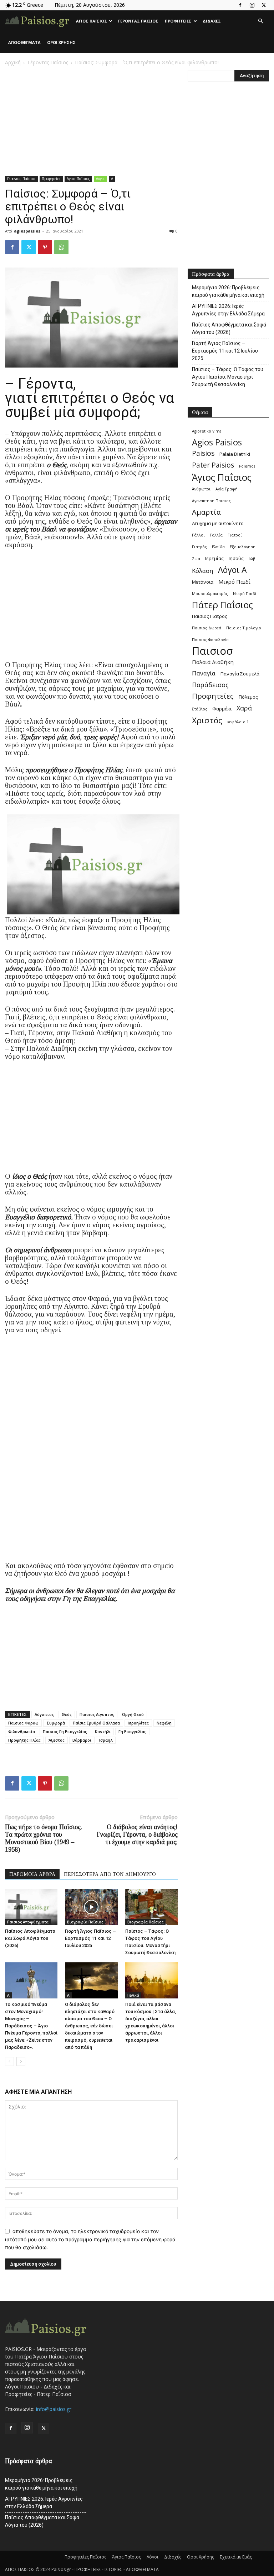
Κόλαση (202, 571)
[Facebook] (240, 5)
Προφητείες (178, 21)
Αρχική (13, 62)
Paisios (203, 453)
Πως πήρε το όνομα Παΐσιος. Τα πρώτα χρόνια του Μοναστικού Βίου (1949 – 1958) (44, 1838)
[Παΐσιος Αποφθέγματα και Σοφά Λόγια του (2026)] (31, 1907)
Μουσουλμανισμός (210, 594)
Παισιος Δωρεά (207, 628)
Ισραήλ (106, 1740)
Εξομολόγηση (243, 547)
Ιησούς (236, 558)
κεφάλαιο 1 (238, 722)
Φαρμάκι (222, 709)
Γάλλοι (198, 535)
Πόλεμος (248, 697)
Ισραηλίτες (138, 1723)
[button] (260, 21)
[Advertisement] (91, 123)
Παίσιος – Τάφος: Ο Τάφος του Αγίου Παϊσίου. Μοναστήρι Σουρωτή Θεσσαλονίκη (228, 377)
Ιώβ (252, 559)
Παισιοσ (212, 651)
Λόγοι (100, 179)
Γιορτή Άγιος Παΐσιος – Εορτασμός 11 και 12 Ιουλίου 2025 (90, 1938)
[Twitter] (264, 5)
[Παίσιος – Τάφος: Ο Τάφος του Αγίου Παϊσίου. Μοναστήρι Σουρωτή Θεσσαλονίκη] (151, 1907)
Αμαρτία (206, 512)
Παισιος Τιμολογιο (244, 628)
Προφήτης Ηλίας (24, 1740)
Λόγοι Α (232, 570)
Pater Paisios (213, 465)
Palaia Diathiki (235, 454)
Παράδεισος (210, 685)
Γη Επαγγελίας (132, 1731)
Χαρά (244, 708)
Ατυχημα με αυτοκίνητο (218, 523)
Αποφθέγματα (24, 42)
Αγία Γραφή (227, 489)
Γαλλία (216, 535)
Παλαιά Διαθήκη (213, 662)
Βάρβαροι (82, 1740)
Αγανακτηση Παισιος (211, 501)
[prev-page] (9, 2061)
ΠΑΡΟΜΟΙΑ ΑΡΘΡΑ (32, 1874)
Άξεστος (57, 1740)
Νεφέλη (164, 1723)
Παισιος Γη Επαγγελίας (65, 1731)
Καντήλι (103, 1731)
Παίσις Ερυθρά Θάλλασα (96, 1723)
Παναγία (204, 673)
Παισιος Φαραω (23, 1723)
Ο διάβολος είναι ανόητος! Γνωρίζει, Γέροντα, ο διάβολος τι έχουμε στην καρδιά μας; (137, 1834)
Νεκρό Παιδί (245, 594)
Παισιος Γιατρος (210, 616)
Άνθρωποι (201, 489)
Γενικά (133, 1995)
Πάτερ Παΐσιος (222, 605)
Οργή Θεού (133, 1714)
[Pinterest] (45, 247)
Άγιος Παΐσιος (92, 21)
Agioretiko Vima (207, 431)
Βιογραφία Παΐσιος (85, 1922)
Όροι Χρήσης (61, 42)
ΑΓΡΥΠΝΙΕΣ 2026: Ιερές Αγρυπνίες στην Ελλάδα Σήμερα (228, 310)
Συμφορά (56, 1723)
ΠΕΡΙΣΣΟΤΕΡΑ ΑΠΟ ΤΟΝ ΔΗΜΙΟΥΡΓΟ (110, 1874)
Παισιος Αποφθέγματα (28, 1922)
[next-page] (21, 2061)
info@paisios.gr (54, 2409)
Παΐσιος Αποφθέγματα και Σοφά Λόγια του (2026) (30, 1938)
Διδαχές (212, 21)
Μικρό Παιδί (234, 581)
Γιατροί (235, 535)
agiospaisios (27, 231)
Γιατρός (199, 547)
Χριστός (207, 720)
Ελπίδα (218, 547)
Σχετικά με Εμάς (236, 2557)
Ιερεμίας (214, 558)
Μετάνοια (203, 582)
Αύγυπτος (44, 1714)
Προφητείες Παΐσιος (85, 2557)
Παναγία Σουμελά (240, 674)
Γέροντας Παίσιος (138, 21)
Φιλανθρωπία (22, 1731)
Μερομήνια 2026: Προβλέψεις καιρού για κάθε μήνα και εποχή (228, 291)
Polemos (247, 466)
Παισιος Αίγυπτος (97, 1714)
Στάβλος (200, 709)
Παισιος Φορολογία (210, 640)
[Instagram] (252, 5)
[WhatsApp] (61, 247)
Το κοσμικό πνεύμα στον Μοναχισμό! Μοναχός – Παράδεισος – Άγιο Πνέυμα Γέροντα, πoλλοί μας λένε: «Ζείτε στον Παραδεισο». (31, 2026)
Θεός (67, 1714)
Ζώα (196, 559)
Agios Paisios (217, 442)
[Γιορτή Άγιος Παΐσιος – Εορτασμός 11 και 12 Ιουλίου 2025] (91, 1907)
